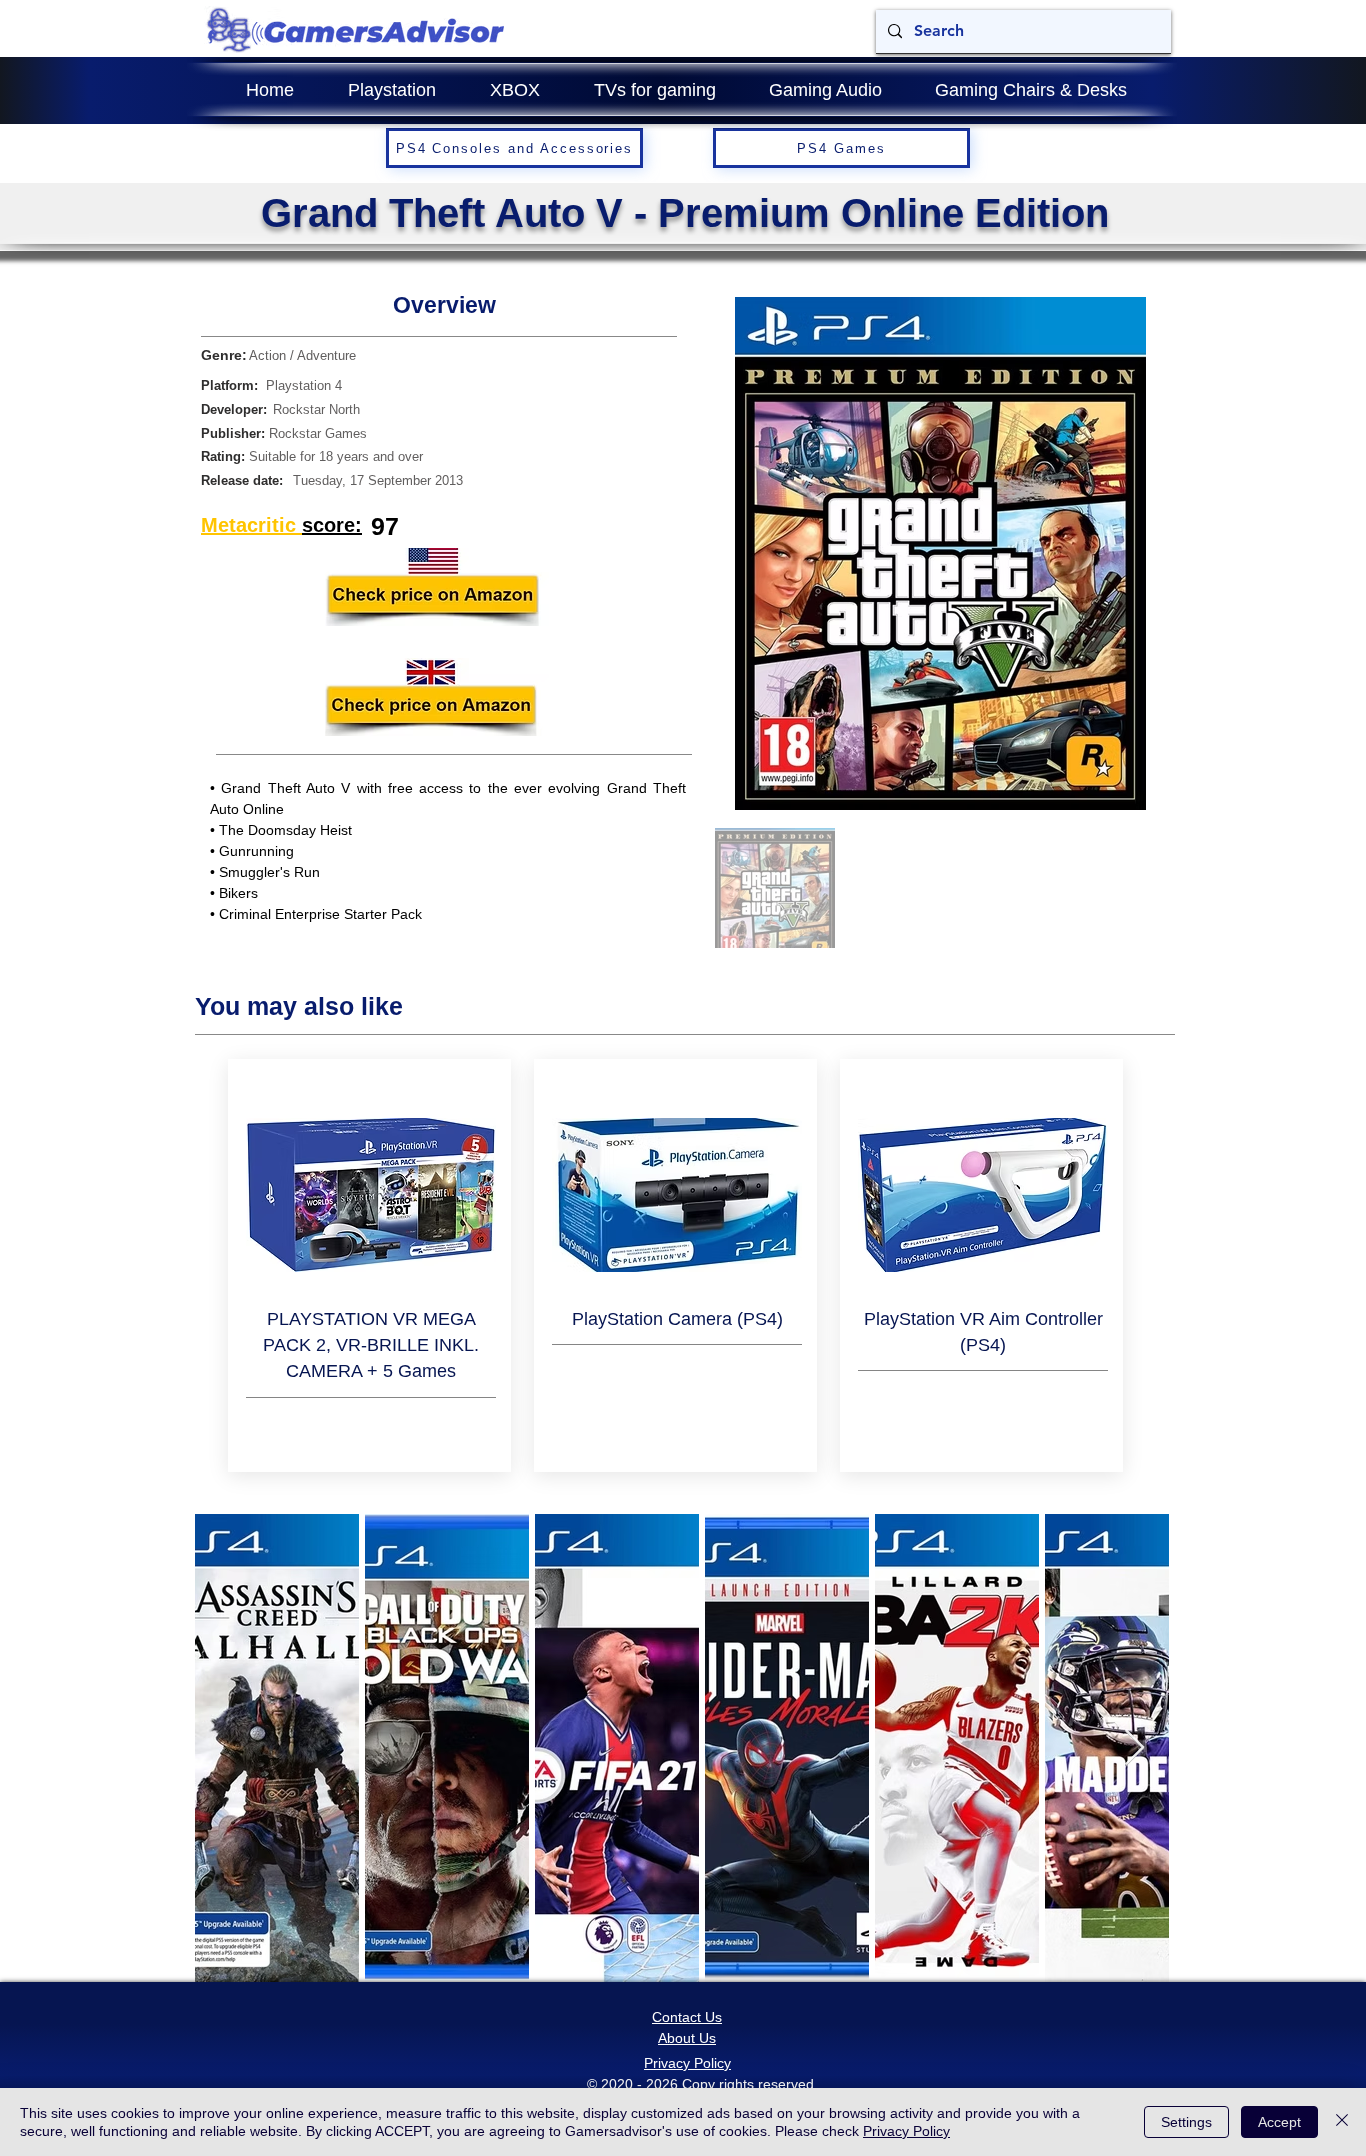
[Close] (1342, 2122)
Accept (1279, 2122)
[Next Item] (1134, 1748)
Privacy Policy (906, 2131)
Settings (1186, 2122)
